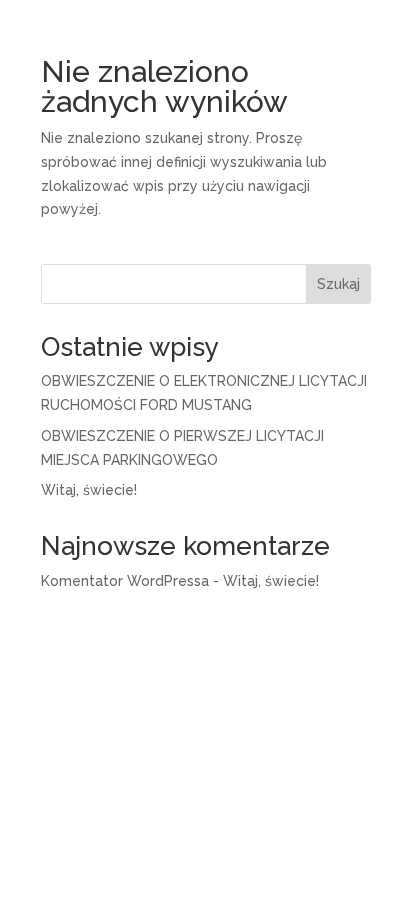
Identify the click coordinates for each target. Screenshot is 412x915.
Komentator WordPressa (125, 581)
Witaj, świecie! (89, 490)
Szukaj (338, 284)
